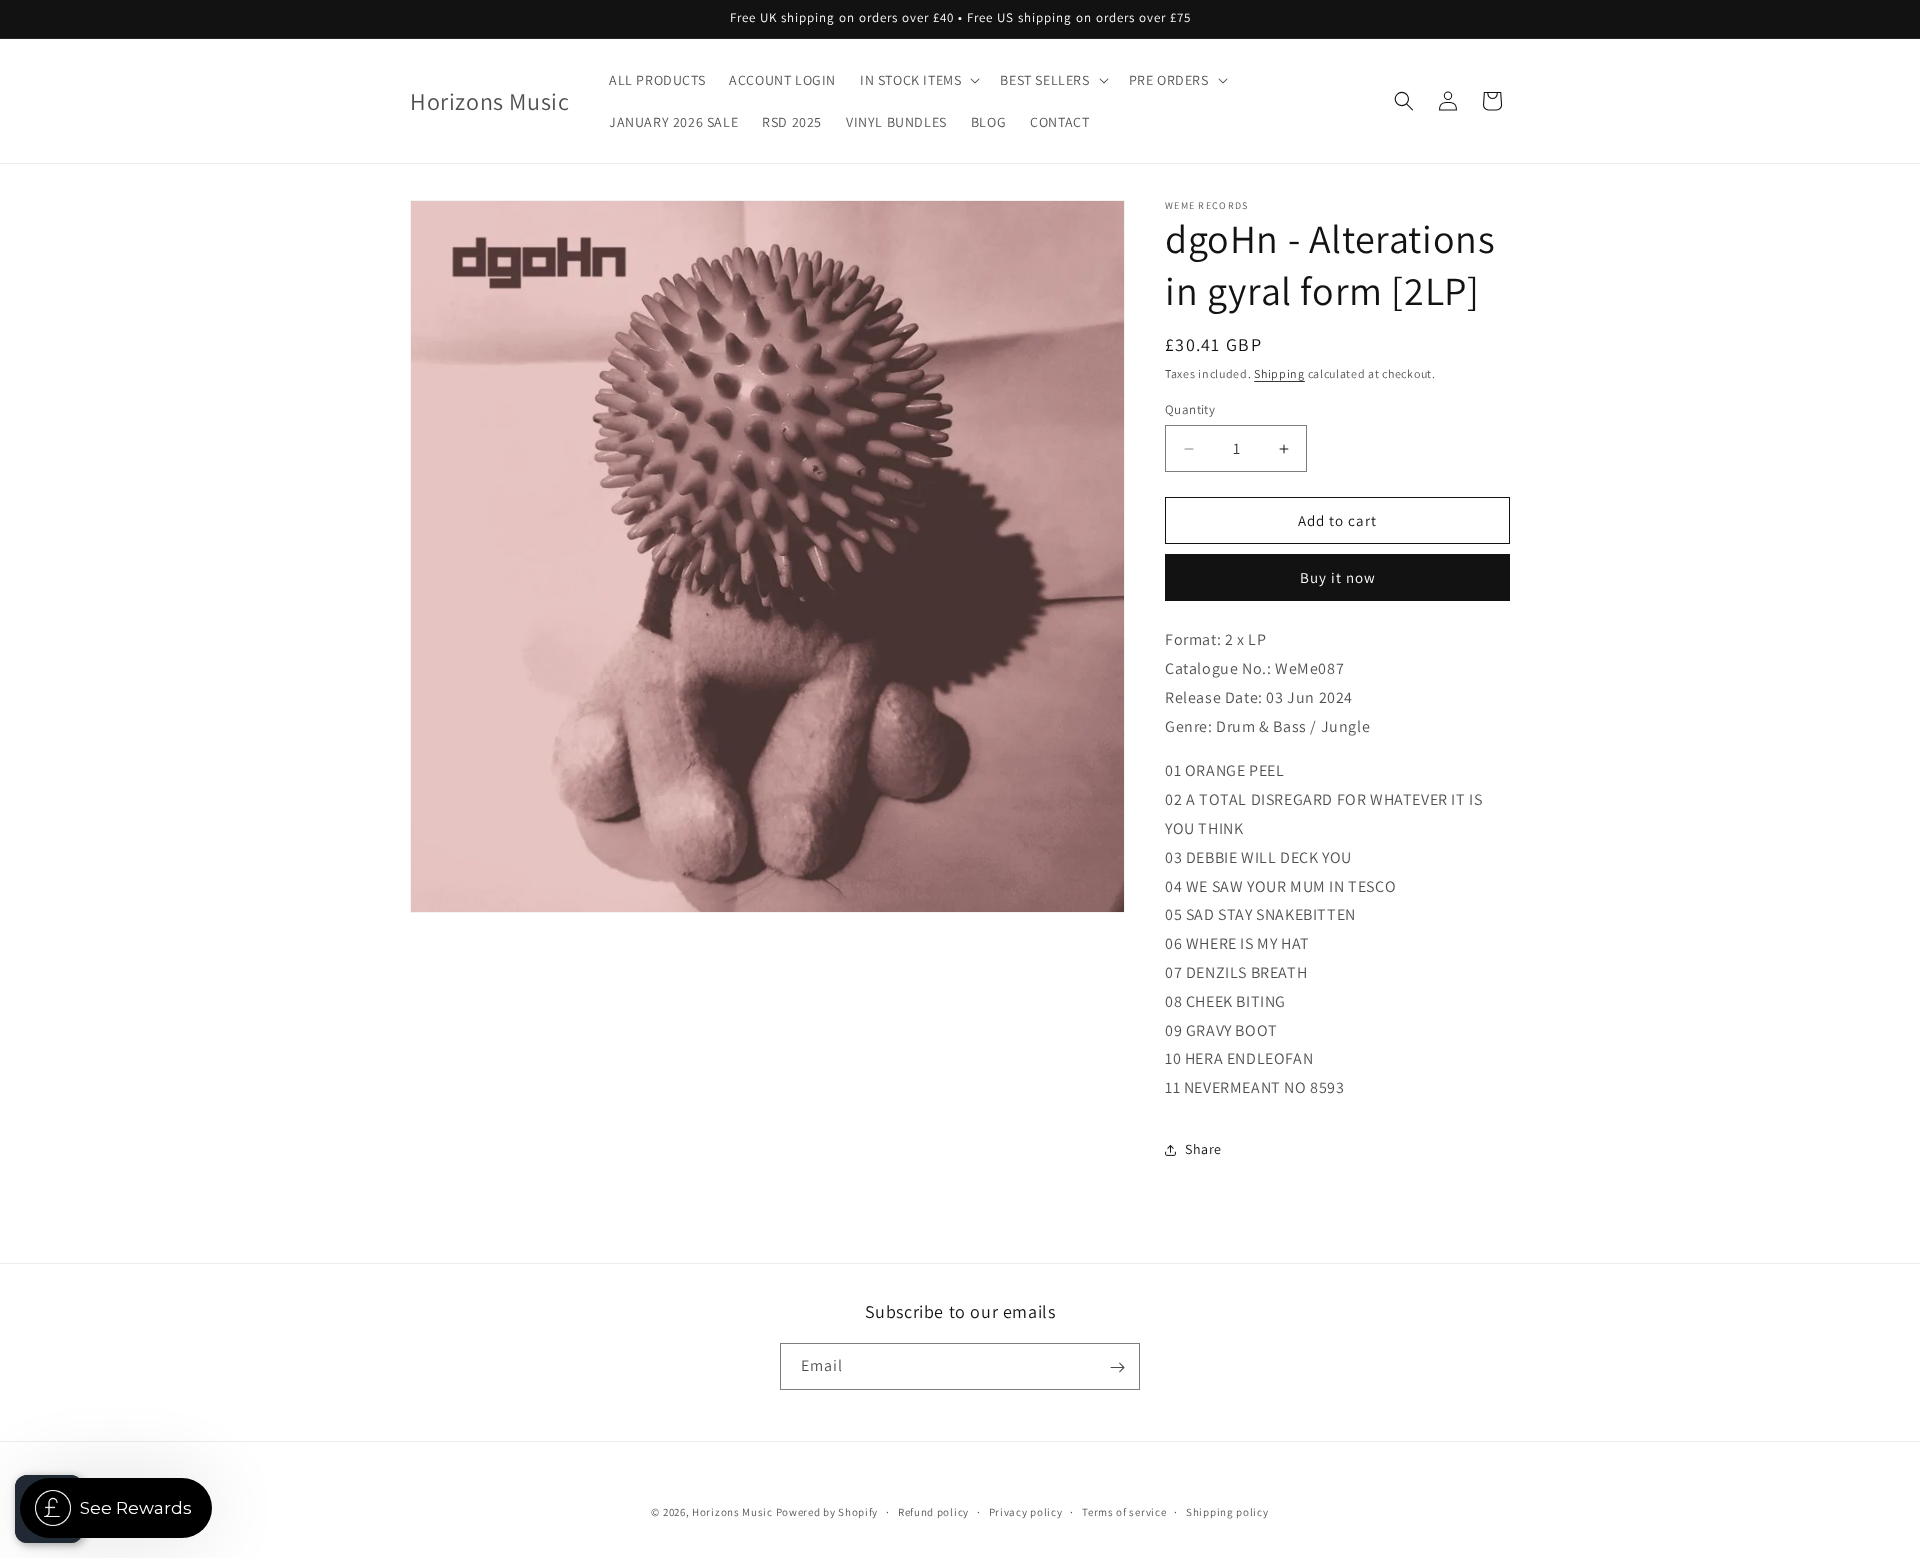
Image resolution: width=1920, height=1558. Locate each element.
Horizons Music (732, 1512)
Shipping (1279, 373)
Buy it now (1338, 577)
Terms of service (1124, 1511)
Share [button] (1203, 1149)
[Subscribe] (1117, 1367)
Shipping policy (1227, 1511)
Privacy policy (1026, 1511)
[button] (918, 80)
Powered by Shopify (827, 1512)
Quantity (1190, 409)
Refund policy (933, 1511)
